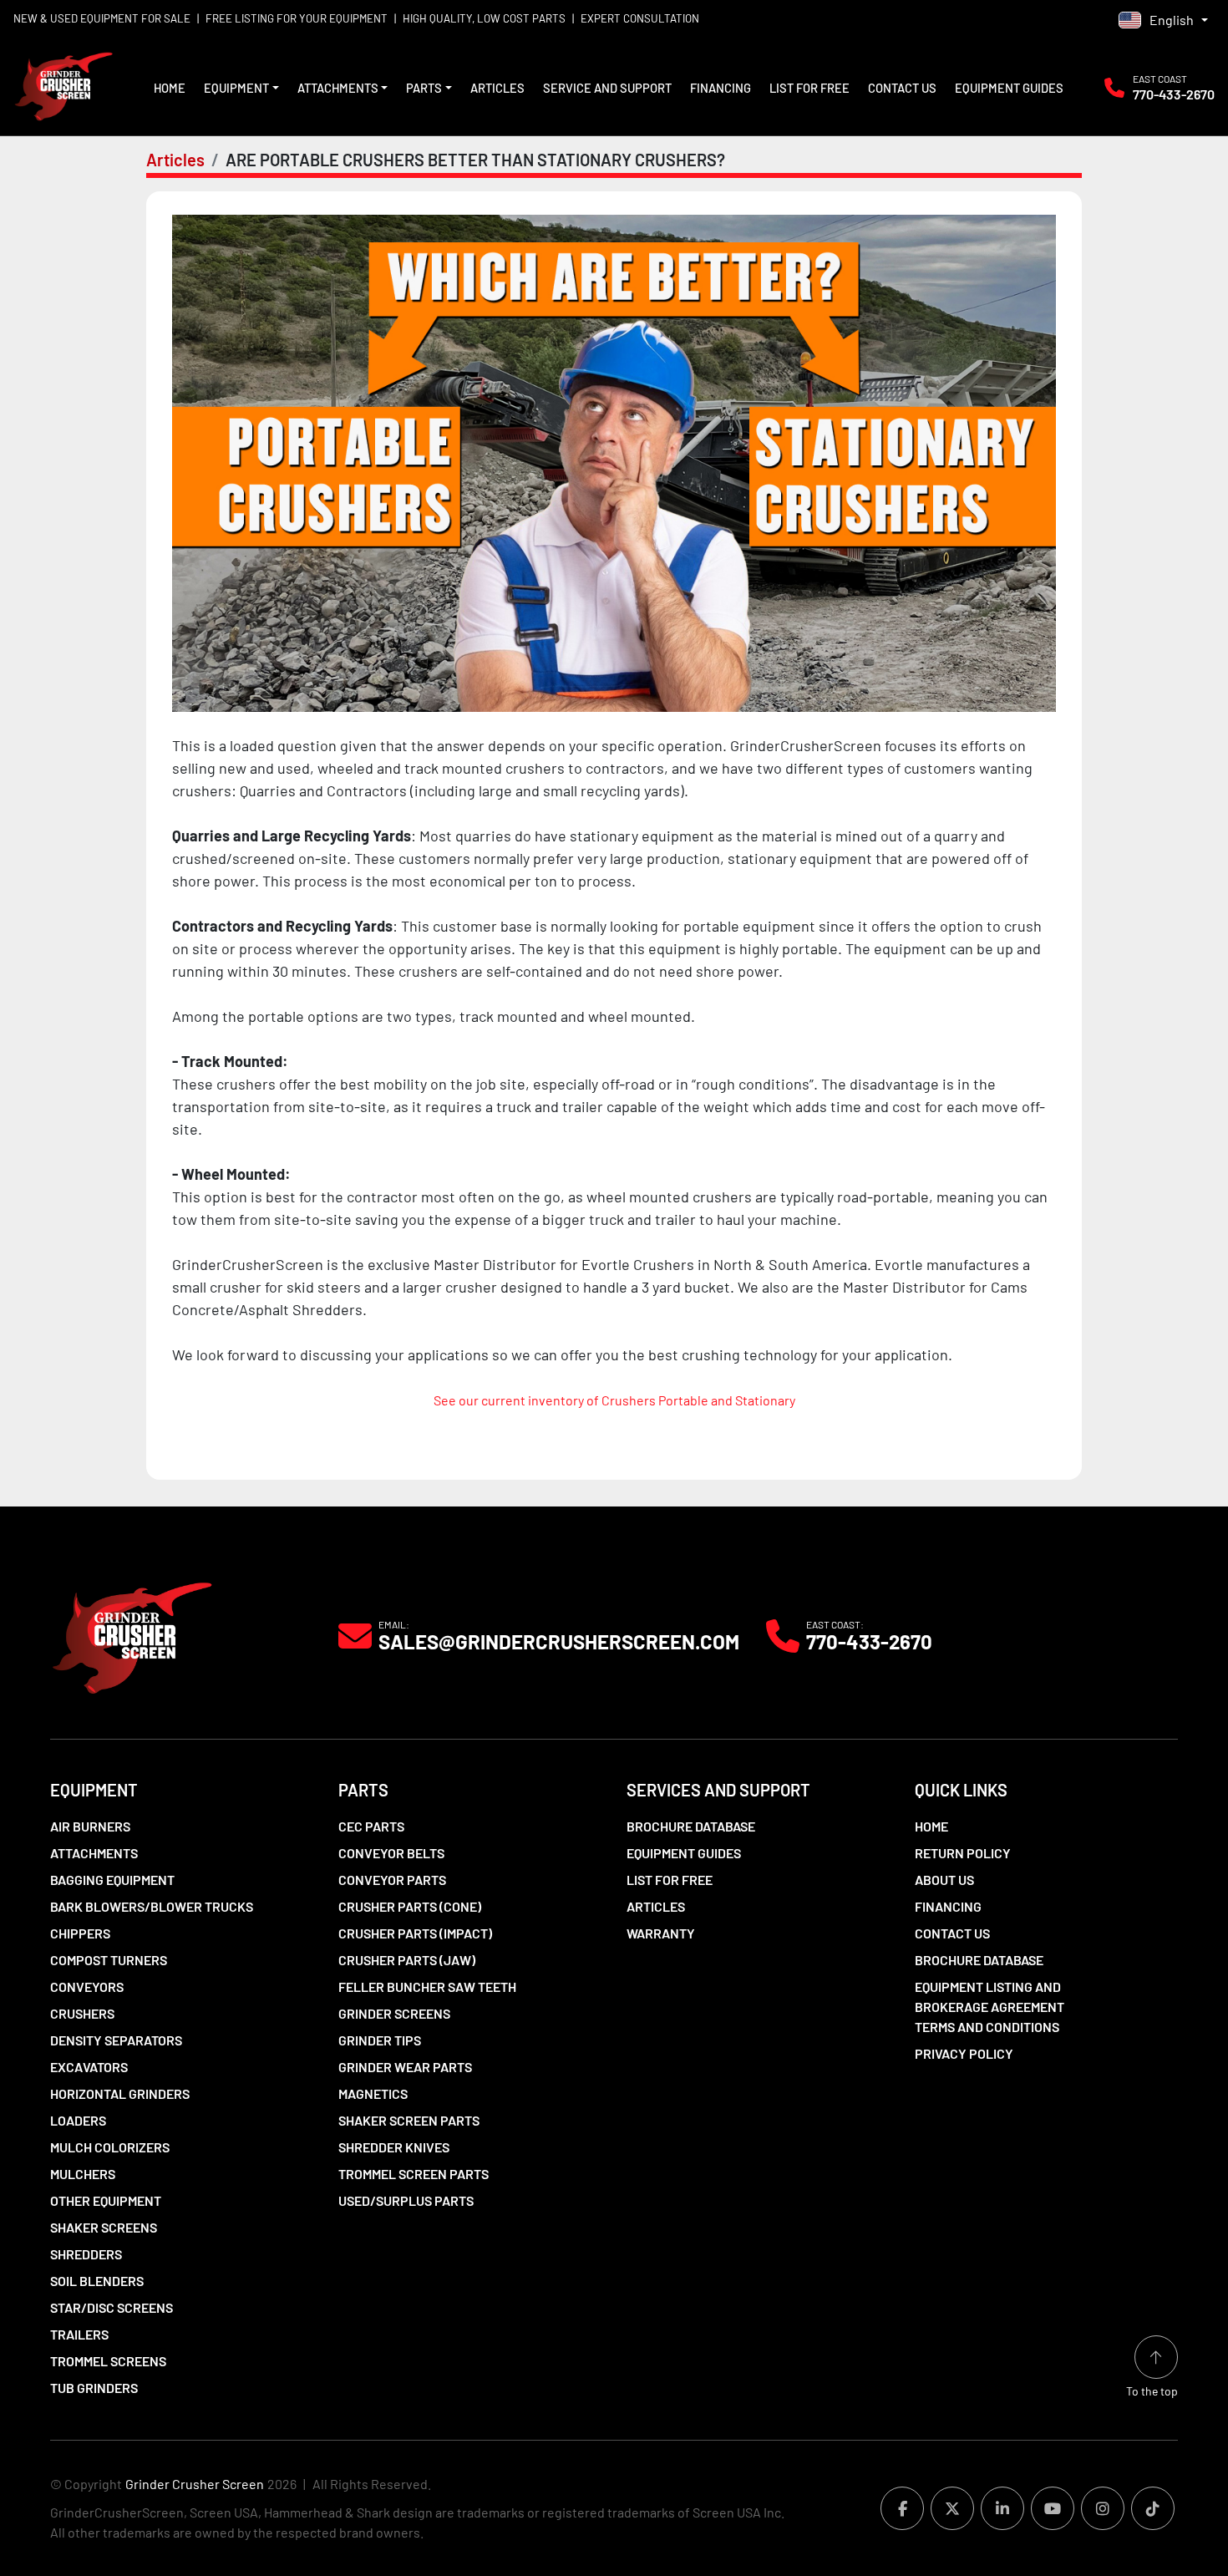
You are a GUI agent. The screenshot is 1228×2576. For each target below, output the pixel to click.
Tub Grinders (94, 2388)
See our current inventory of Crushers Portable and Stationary (614, 1400)
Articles (497, 88)
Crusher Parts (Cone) (410, 1906)
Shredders (86, 2254)
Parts (424, 88)
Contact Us (902, 88)
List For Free (809, 88)
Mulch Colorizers (110, 2147)
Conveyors (87, 1987)
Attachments (338, 88)
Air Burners (90, 1826)
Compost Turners (109, 1960)
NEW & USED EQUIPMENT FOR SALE (102, 18)
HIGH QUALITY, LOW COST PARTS (484, 18)
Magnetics (373, 2093)
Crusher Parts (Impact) (415, 1933)
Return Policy (963, 1853)
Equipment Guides (1009, 88)
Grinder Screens (394, 2013)
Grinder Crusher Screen (195, 2484)
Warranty (661, 1933)
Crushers (82, 2013)
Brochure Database (691, 1826)
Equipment (236, 88)
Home (170, 88)
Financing (721, 88)
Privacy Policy (964, 2053)
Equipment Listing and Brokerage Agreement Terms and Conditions (990, 2007)
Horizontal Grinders (120, 2093)
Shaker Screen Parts (409, 2120)
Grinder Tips (380, 2040)
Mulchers (83, 2174)
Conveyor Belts (391, 1853)
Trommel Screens (108, 2361)
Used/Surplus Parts (406, 2200)
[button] (241, 88)
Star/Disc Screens (112, 2307)
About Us (944, 1880)
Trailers (79, 2334)
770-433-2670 (1174, 94)
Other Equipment (106, 2200)
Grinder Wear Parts (405, 2067)
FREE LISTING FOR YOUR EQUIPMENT (297, 18)
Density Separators (116, 2040)
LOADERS (78, 2120)
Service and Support (607, 88)
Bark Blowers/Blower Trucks (152, 1906)
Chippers (80, 1933)
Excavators (89, 2067)
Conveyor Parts (392, 1880)
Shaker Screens (104, 2227)
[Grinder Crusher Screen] (132, 1634)
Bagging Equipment (112, 1880)
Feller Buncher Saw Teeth (427, 1987)
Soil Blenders (97, 2281)
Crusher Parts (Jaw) (407, 1960)
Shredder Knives (394, 2147)
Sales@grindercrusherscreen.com (559, 1642)
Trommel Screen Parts (414, 2174)
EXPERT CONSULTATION (640, 18)
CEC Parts (371, 1826)
